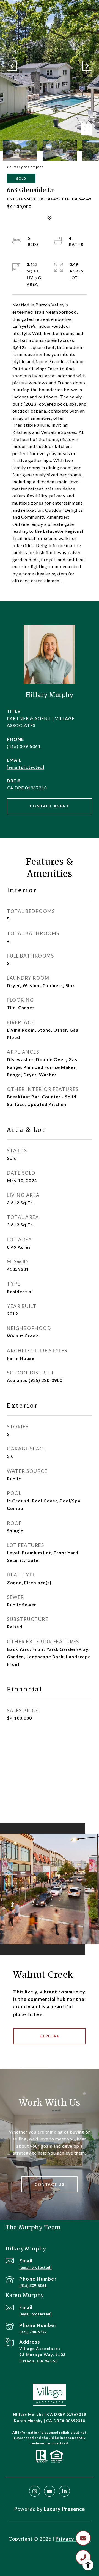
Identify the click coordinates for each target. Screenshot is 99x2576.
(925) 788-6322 (33, 2332)
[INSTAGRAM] (35, 2491)
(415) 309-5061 (24, 746)
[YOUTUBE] (50, 2491)
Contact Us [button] (50, 2184)
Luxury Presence (64, 2509)
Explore (50, 2036)
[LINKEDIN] (64, 2491)
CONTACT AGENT (50, 806)
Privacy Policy (73, 2539)
